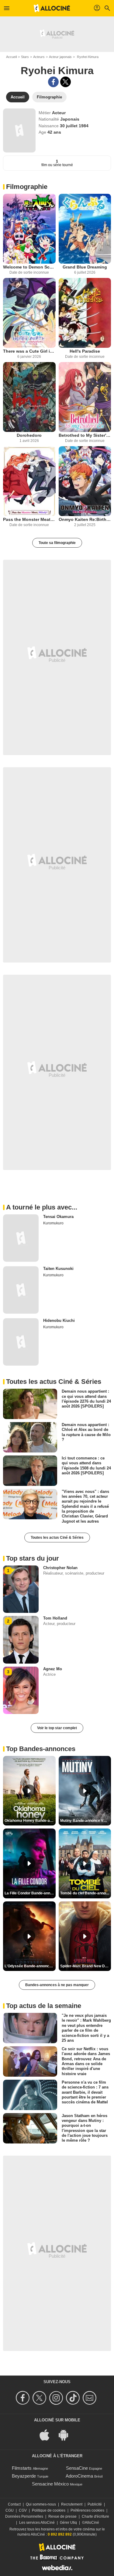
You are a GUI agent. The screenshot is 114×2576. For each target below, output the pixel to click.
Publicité (95, 2504)
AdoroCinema (79, 2476)
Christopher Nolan (60, 1568)
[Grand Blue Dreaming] (85, 229)
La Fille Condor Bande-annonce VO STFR (30, 1893)
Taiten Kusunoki (58, 1269)
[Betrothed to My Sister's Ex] (85, 397)
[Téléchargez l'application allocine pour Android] (67, 2434)
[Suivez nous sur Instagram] (57, 2398)
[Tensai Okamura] (21, 1238)
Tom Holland (55, 1618)
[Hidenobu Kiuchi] (21, 1342)
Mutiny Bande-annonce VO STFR (86, 1821)
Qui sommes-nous (41, 2504)
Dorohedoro (29, 435)
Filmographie (27, 187)
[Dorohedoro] (29, 397)
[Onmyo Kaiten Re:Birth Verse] (85, 481)
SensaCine (77, 2468)
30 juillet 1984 (74, 126)
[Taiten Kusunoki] (21, 1290)
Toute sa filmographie (57, 543)
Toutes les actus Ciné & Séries (57, 1538)
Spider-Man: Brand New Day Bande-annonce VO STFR (86, 1966)
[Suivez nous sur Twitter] (40, 2398)
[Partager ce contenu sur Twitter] (66, 82)
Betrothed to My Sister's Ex (85, 435)
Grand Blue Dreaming (85, 267)
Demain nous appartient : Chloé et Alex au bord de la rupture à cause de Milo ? (86, 1432)
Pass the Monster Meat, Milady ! (29, 519)
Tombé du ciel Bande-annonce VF (86, 1893)
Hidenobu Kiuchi (59, 1320)
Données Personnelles (24, 2516)
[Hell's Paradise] (85, 313)
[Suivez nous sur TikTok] (74, 2398)
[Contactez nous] (90, 2398)
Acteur (59, 113)
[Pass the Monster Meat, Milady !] (29, 481)
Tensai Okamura (58, 1217)
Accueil (11, 57)
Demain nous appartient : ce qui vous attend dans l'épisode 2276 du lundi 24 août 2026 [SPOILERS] (86, 1399)
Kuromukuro (53, 1223)
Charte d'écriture (95, 2516)
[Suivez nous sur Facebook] (24, 2398)
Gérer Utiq (68, 2523)
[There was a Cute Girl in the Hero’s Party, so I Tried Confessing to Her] (29, 313)
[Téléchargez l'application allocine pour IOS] (48, 2434)
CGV (23, 2510)
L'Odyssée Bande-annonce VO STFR (30, 1966)
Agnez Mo (53, 1669)
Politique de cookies (49, 2510)
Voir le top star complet (57, 1728)
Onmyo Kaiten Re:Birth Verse (85, 519)
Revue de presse (62, 2516)
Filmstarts (22, 2468)
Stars (25, 57)
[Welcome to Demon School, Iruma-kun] (29, 229)
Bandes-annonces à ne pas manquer (57, 1985)
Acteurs (39, 57)
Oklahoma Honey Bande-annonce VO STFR (30, 1821)
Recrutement (72, 2504)
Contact (14, 2504)
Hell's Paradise (85, 351)
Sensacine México (50, 2484)
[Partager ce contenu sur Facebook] (53, 82)
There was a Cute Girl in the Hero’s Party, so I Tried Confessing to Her (29, 351)
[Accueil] (52, 8)
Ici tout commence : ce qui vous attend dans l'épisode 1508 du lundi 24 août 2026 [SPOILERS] (86, 1466)
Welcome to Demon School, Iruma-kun (29, 267)
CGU (10, 2510)
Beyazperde (24, 2476)
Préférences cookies (87, 2510)
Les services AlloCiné (37, 2523)
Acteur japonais (60, 57)
